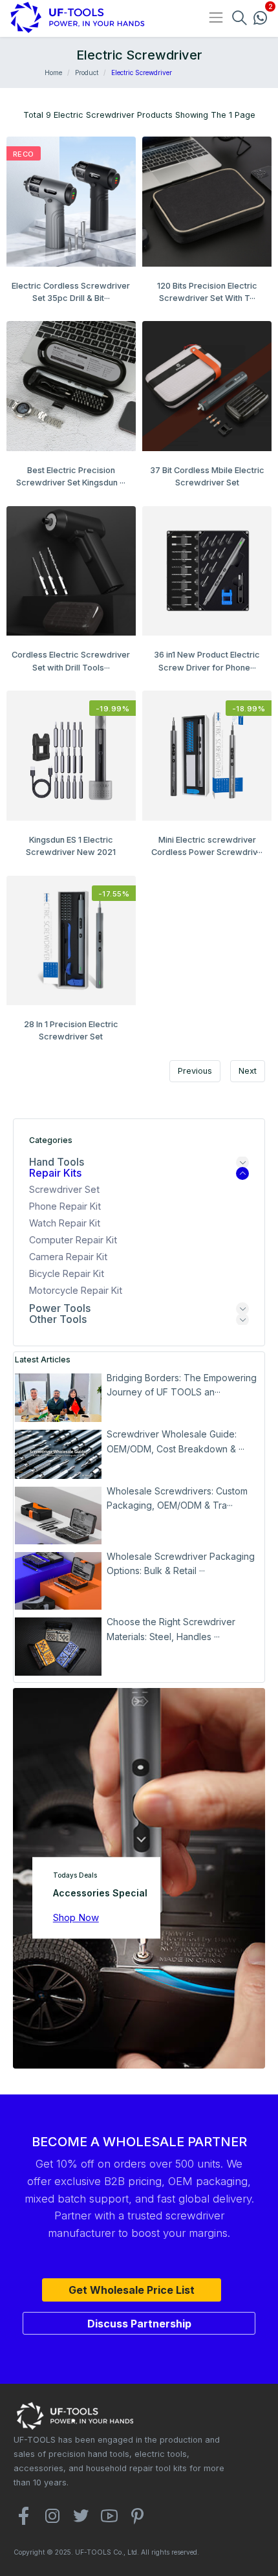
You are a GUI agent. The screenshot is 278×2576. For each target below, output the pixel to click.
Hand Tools (57, 1162)
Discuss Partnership (139, 2324)
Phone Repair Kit (65, 1206)
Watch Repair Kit (65, 1223)
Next (248, 1071)
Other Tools (58, 1319)
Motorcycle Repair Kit (76, 1290)
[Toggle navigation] (216, 17)
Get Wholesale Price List (132, 2290)
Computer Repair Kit (73, 1240)
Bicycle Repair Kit (67, 1273)
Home (53, 72)
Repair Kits (55, 1173)
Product (87, 72)
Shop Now (76, 1917)
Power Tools (60, 1308)
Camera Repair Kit (68, 1257)
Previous (195, 1071)
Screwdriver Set (64, 1189)
